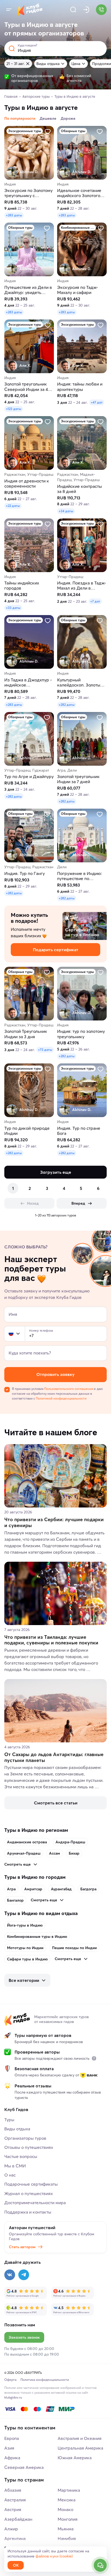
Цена (76, 64)
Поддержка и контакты (28, 2212)
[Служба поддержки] (100, 2565)
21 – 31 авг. (15, 64)
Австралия (15, 2500)
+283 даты (14, 215)
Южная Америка (75, 2458)
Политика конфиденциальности (45, 2380)
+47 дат (97, 402)
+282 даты (67, 705)
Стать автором (22, 2247)
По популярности (20, 118)
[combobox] (15, 1334)
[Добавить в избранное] (48, 132)
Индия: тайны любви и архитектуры (80, 387)
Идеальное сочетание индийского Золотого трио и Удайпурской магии (79, 193)
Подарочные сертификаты (31, 2184)
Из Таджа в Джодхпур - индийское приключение (28, 682)
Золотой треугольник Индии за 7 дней (78, 779)
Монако (65, 2509)
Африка (12, 2458)
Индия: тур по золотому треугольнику (81, 1034)
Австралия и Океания (80, 2438)
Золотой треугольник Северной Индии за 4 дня (26, 387)
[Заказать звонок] (101, 10)
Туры (9, 2120)
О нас (10, 2175)
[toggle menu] (9, 10)
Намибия (67, 2538)
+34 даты (66, 511)
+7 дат (95, 601)
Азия (9, 2448)
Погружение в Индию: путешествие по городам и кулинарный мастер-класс (80, 876)
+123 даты (14, 409)
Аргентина (15, 2538)
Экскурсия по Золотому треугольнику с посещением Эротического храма (28, 193)
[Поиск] (73, 10)
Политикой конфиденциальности (61, 1398)
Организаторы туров (25, 2138)
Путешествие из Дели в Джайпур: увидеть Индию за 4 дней (28, 290)
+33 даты (13, 608)
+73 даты (45, 1050)
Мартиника (69, 2490)
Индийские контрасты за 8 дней (79, 489)
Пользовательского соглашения (69, 1389)
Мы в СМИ (15, 2166)
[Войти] (86, 10)
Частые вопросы (21, 2156)
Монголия (68, 2519)
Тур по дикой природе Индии (27, 1131)
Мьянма (66, 2529)
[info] (94, 2058)
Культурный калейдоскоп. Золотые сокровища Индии (80, 682)
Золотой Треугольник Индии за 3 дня (26, 1034)
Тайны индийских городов (22, 586)
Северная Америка (24, 2467)
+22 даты (13, 506)
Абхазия (13, 2490)
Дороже (68, 118)
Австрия (13, 2509)
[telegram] (24, 2275)
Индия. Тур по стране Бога (79, 1131)
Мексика (67, 2500)
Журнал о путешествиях (29, 2193)
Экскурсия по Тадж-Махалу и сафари (78, 290)
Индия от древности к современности (27, 484)
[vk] (10, 2275)
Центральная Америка (80, 2448)
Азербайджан (18, 2519)
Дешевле (48, 118)
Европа (12, 2438)
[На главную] (30, 10)
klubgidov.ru (13, 2397)
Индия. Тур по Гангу (25, 873)
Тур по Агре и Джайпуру (29, 777)
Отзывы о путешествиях (29, 2147)
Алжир (11, 2529)
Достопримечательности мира (35, 2203)
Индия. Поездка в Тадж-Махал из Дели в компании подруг (82, 586)
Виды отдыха (48, 64)
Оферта (10, 2380)
